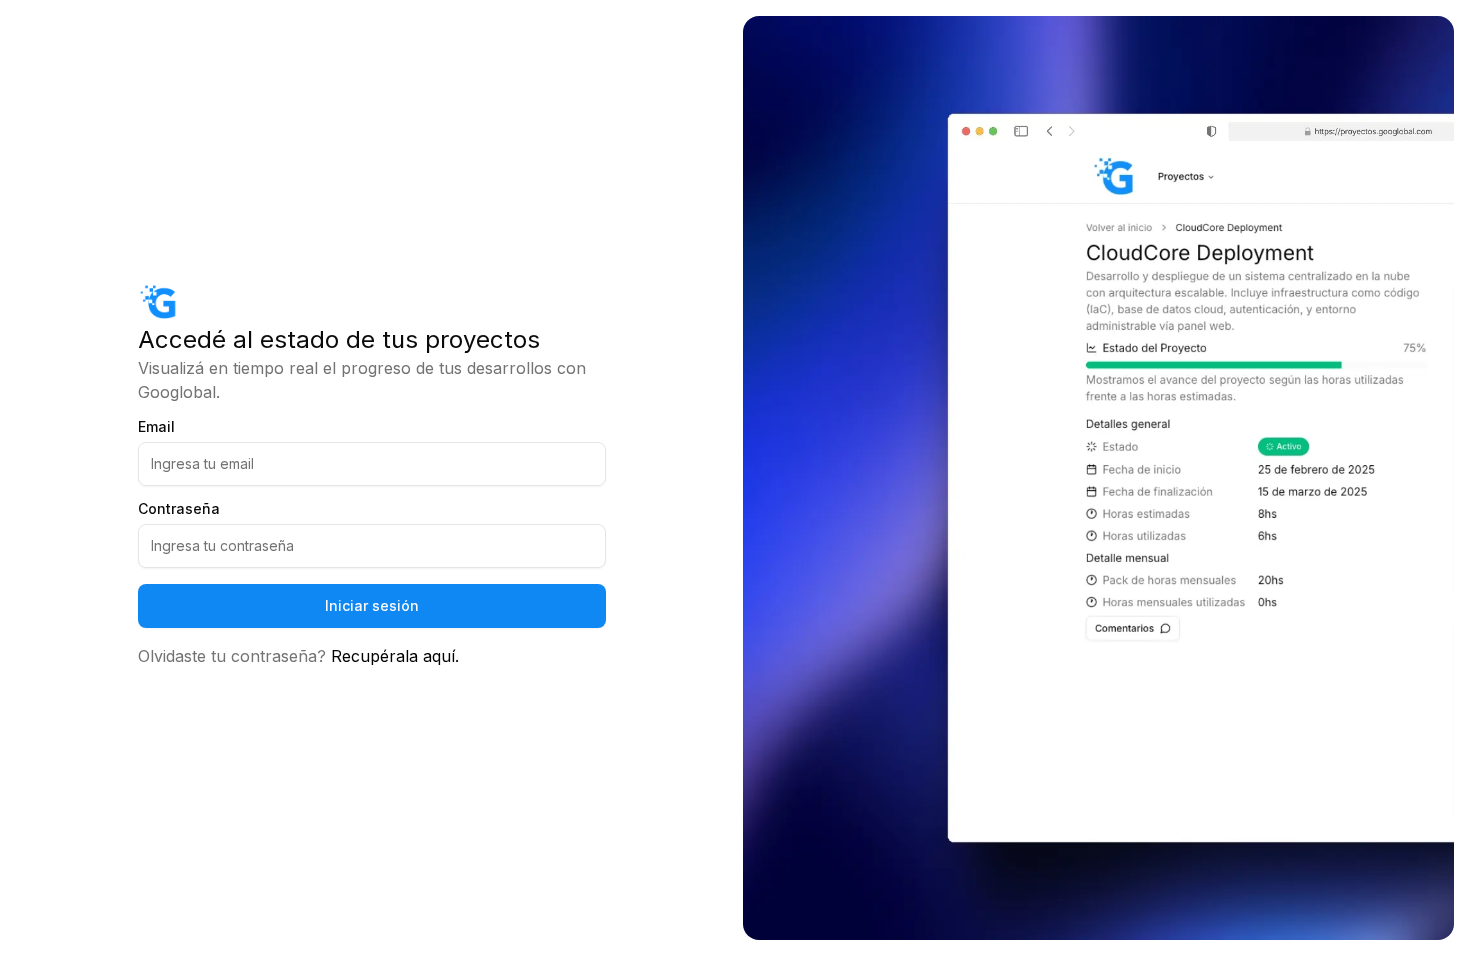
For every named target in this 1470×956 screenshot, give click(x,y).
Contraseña (179, 509)
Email (156, 427)
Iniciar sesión (372, 605)
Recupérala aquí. (395, 656)
